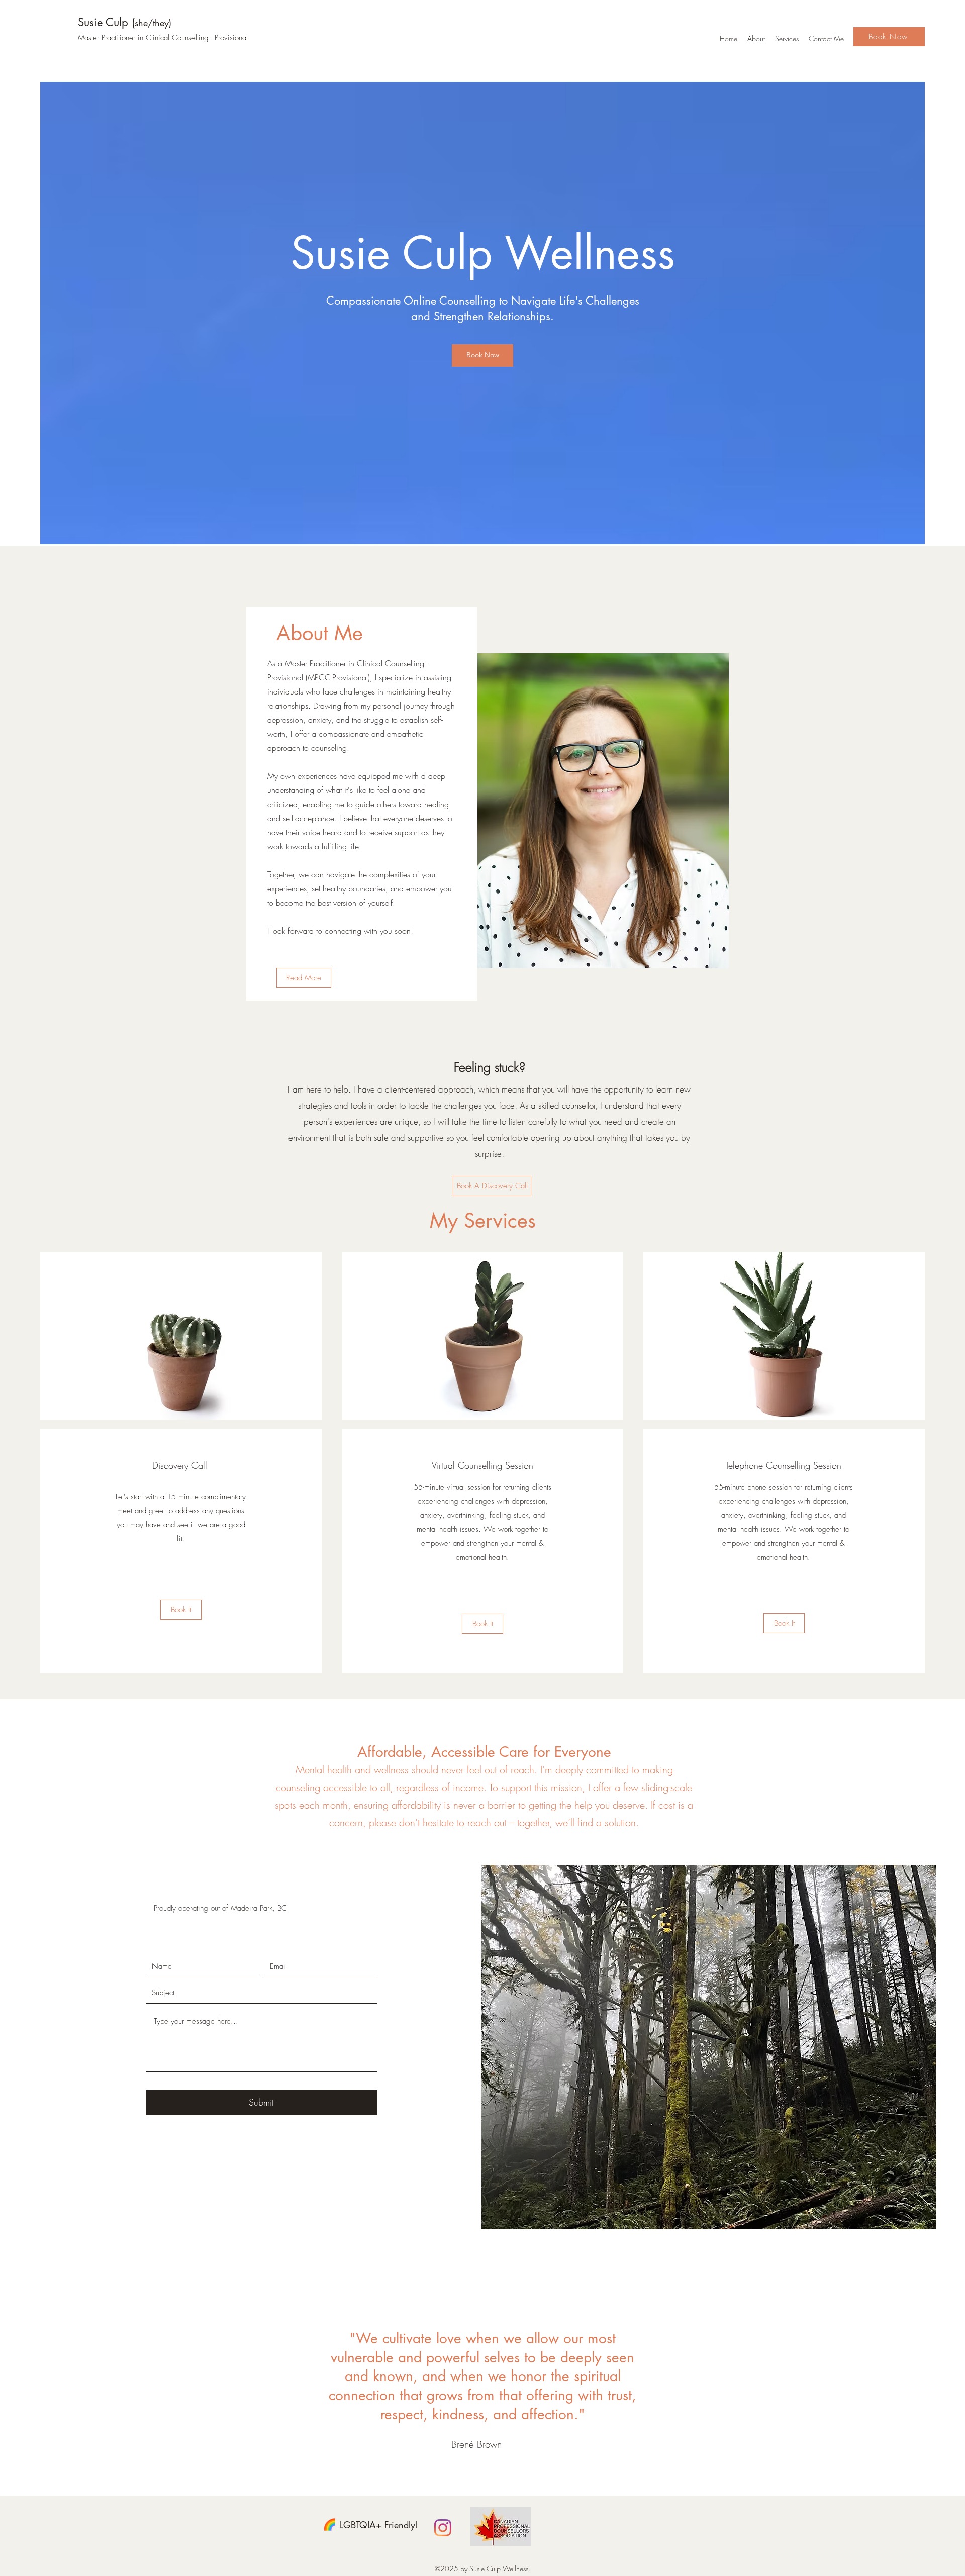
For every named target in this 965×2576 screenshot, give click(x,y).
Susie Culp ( (125, 22)
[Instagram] (443, 2528)
